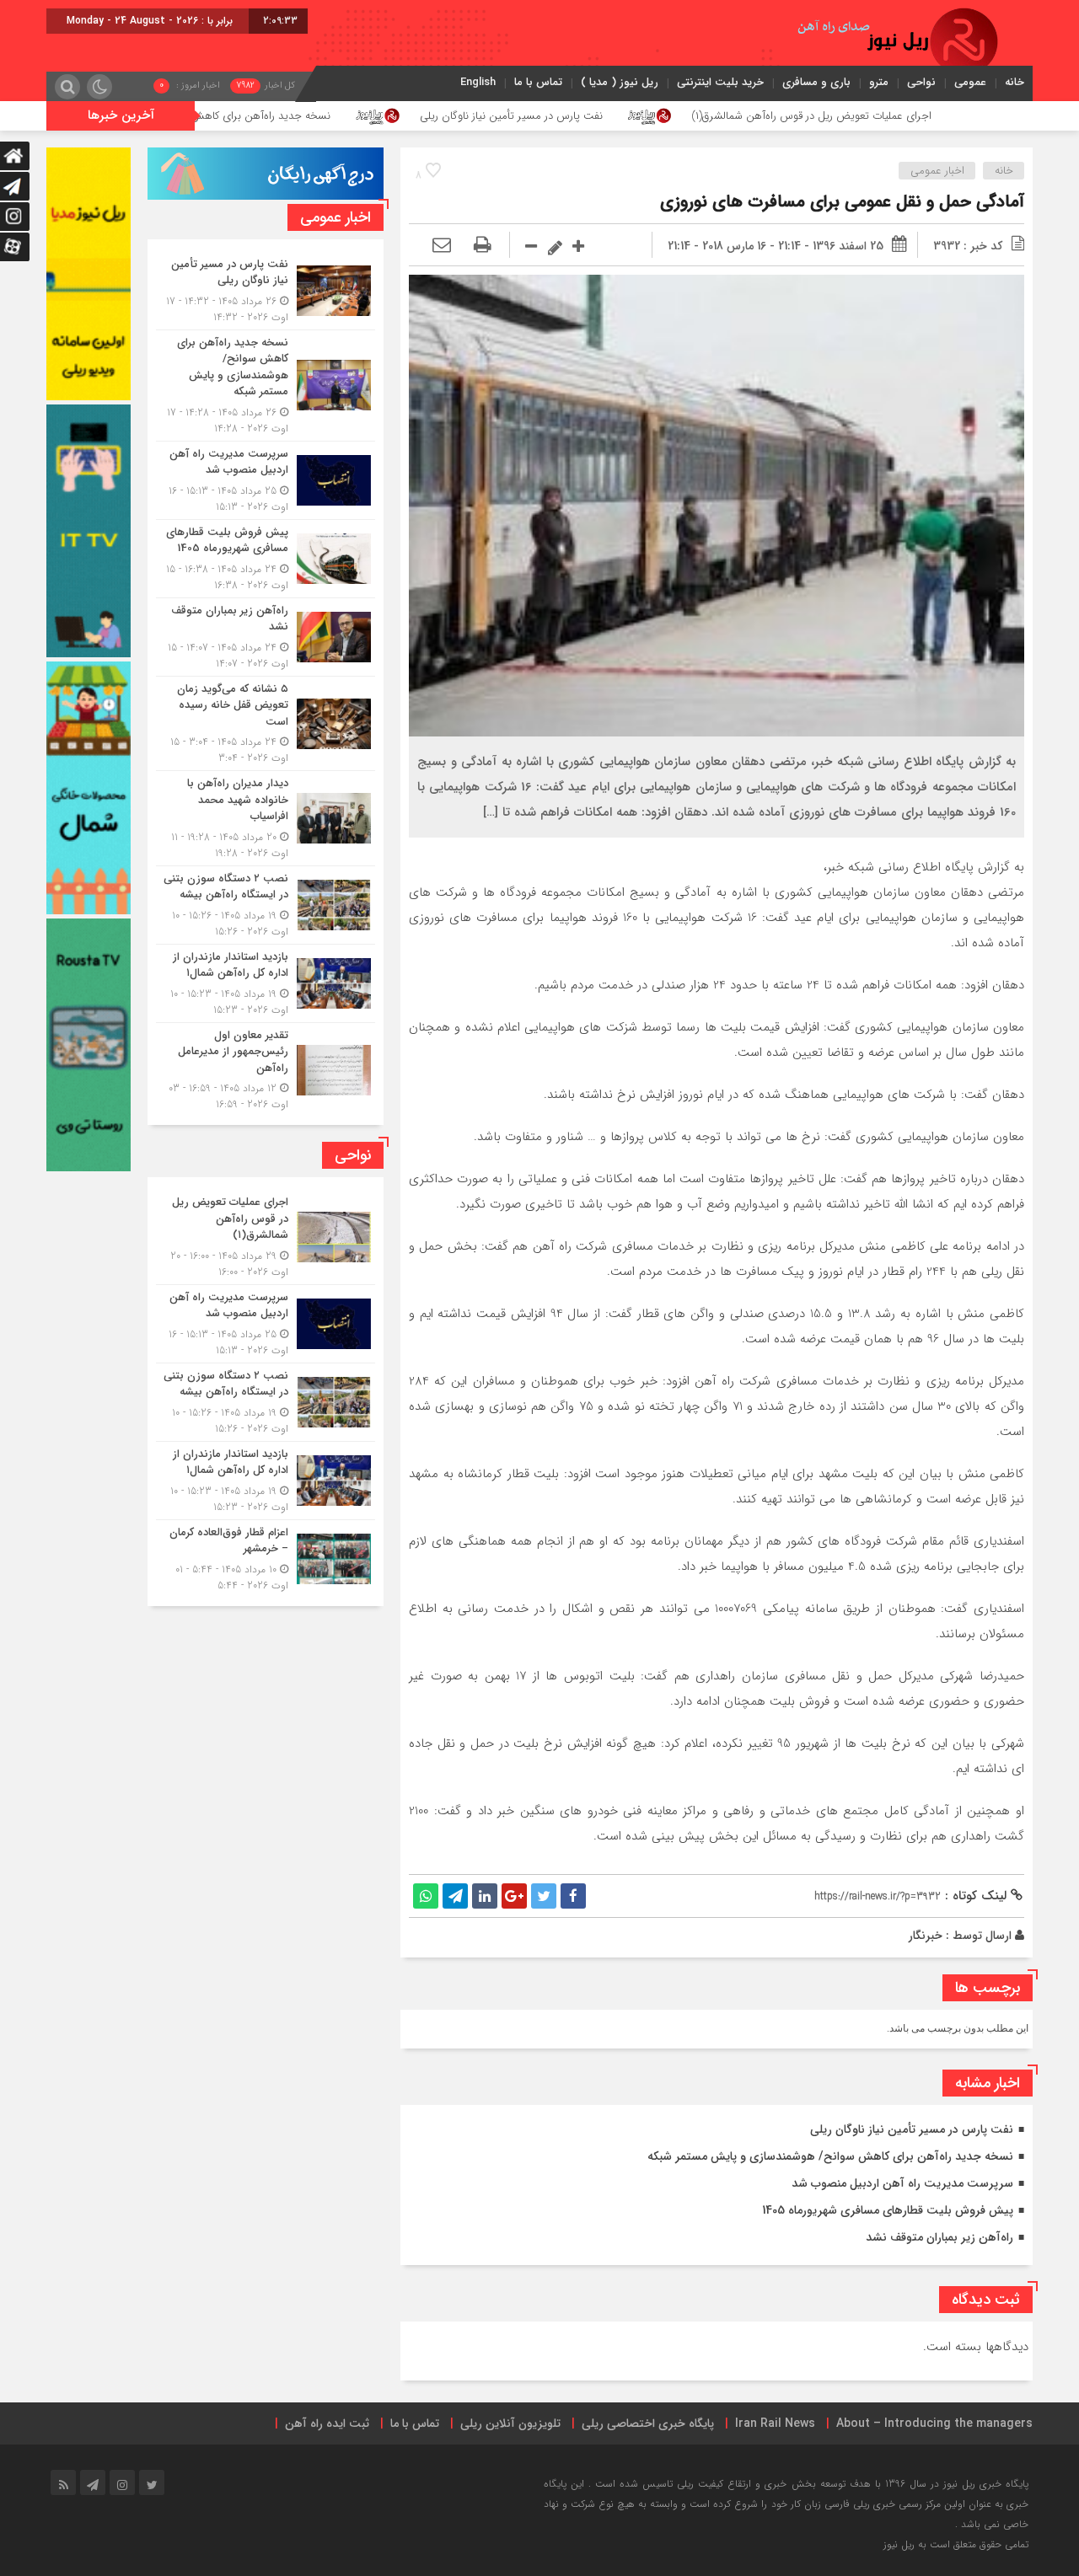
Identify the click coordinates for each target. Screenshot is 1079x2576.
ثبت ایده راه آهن (327, 2423)
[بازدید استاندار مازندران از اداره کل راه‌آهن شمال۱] (266, 983)
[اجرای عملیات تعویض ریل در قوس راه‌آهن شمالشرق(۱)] (266, 1237)
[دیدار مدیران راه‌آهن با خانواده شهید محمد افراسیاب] (266, 818)
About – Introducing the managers (934, 2423)
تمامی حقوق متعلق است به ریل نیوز (956, 2544)
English (478, 82)
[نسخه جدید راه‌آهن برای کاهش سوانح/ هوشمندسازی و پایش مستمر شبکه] (266, 386)
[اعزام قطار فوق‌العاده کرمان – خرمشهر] (266, 1557)
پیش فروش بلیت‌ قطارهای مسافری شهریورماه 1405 (888, 2210)
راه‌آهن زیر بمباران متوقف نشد (939, 2237)
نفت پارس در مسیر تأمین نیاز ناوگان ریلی (652, 116)
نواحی (921, 82)
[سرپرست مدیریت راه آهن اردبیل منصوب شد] (266, 480)
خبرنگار (926, 1936)
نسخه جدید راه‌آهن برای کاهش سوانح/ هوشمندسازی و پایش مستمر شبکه (305, 116)
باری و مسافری (816, 82)
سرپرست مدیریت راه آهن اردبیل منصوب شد (902, 2183)
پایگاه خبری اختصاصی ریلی (648, 2423)
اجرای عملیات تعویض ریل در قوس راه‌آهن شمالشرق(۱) (953, 116)
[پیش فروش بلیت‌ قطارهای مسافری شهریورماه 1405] (266, 559)
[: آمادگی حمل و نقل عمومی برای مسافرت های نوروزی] (442, 246)
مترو (879, 82)
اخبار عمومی (937, 171)
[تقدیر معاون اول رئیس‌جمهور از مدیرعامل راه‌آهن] (266, 1068)
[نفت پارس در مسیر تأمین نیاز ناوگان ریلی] (266, 291)
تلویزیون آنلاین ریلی (510, 2423)
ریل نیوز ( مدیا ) (620, 82)
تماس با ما (538, 82)
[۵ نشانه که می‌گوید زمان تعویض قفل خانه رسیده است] (266, 724)
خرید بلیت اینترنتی (720, 82)
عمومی (970, 82)
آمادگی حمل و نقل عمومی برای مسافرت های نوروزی (842, 202)
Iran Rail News (775, 2423)
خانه (1015, 82)
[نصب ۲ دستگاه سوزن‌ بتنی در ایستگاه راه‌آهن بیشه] (266, 905)
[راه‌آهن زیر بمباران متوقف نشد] (266, 637)
